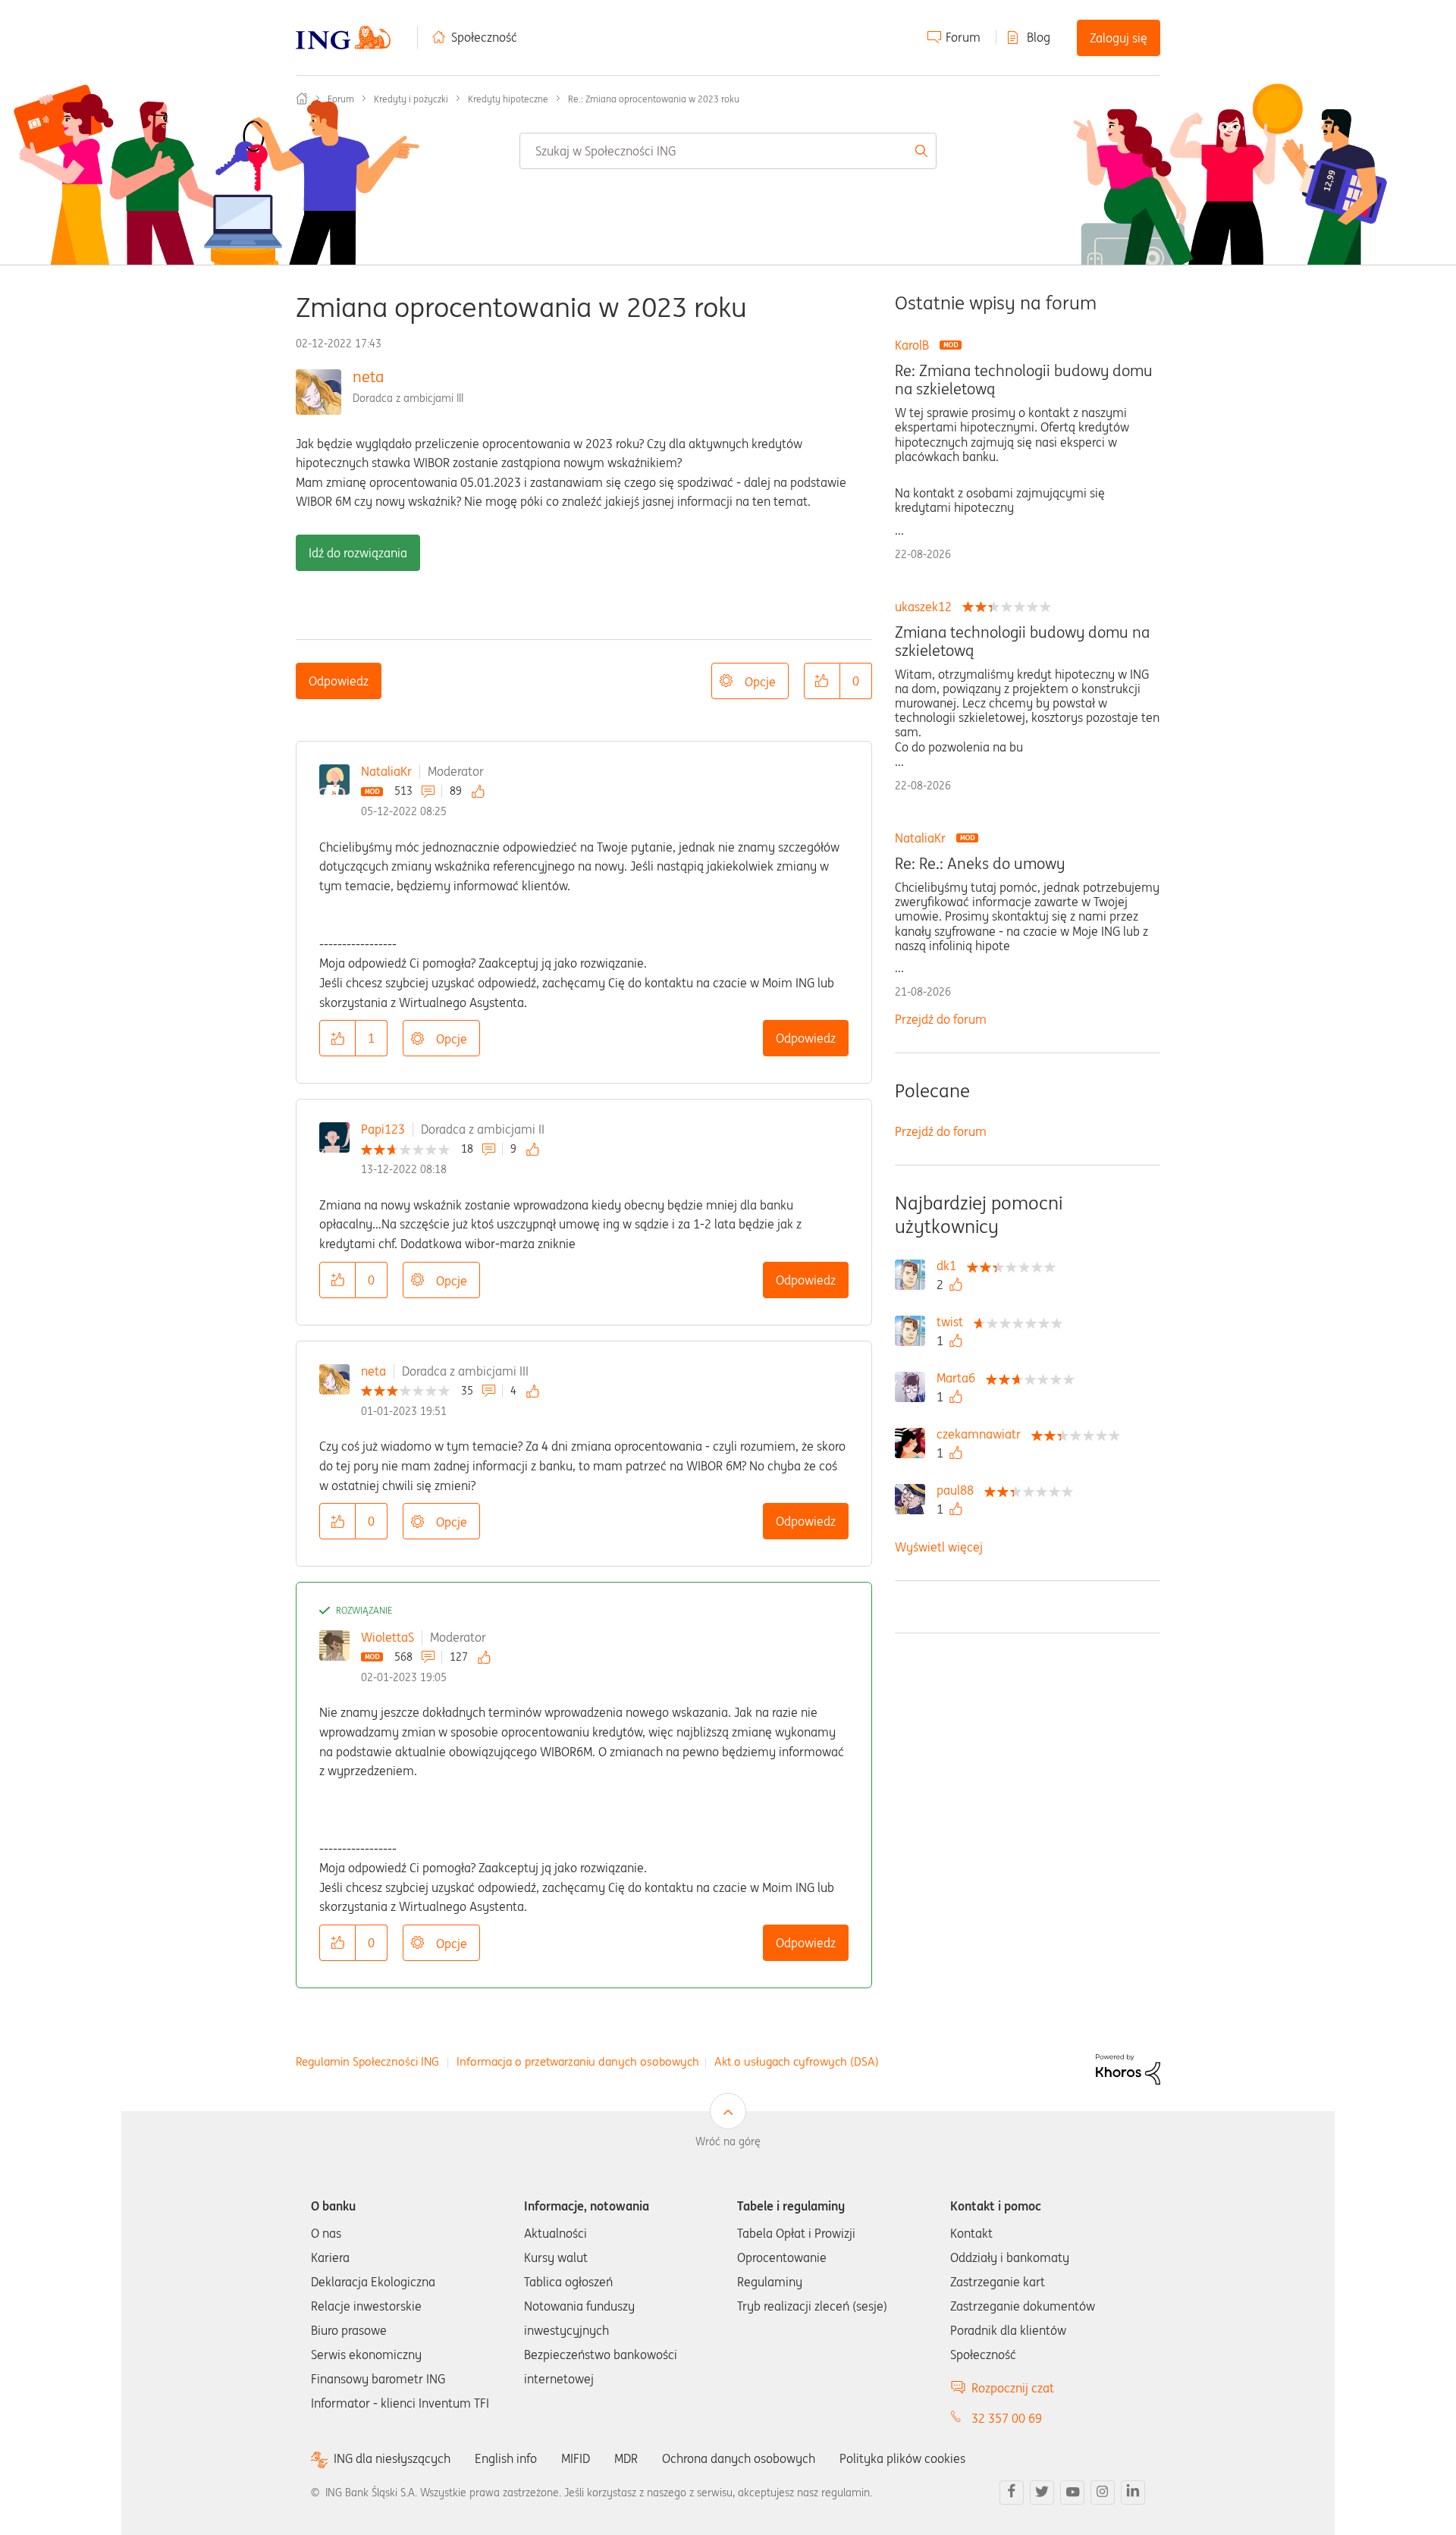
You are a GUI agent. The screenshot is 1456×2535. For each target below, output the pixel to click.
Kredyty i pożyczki (411, 99)
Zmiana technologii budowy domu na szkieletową (1022, 642)
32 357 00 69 (1007, 2418)
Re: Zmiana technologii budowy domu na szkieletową (1024, 380)
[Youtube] (1072, 2493)
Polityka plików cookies (902, 2458)
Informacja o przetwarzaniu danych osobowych (578, 2061)
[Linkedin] (1133, 2493)
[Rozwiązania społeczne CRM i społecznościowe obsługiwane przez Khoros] (1128, 2068)
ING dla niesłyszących (392, 2459)
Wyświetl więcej (939, 1547)
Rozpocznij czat (1013, 2388)
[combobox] (728, 151)
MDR (626, 2458)
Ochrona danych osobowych (739, 2458)
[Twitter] (1042, 2493)
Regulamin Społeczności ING (367, 2061)
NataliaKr (386, 771)
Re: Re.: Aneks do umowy (980, 864)
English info (506, 2458)
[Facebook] (1012, 2493)
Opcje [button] (760, 682)
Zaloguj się (1119, 38)
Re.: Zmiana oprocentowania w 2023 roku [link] (654, 99)
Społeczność (484, 37)
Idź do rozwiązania (358, 553)
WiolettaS (388, 1637)
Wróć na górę (728, 2141)
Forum (963, 37)
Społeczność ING (302, 99)
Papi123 (383, 1129)
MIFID (576, 2458)
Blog (1039, 37)
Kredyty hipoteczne (508, 99)
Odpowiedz (339, 681)
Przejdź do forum (941, 1019)
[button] (822, 681)
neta (368, 376)
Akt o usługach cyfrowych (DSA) (797, 2061)
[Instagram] (1103, 2493)
